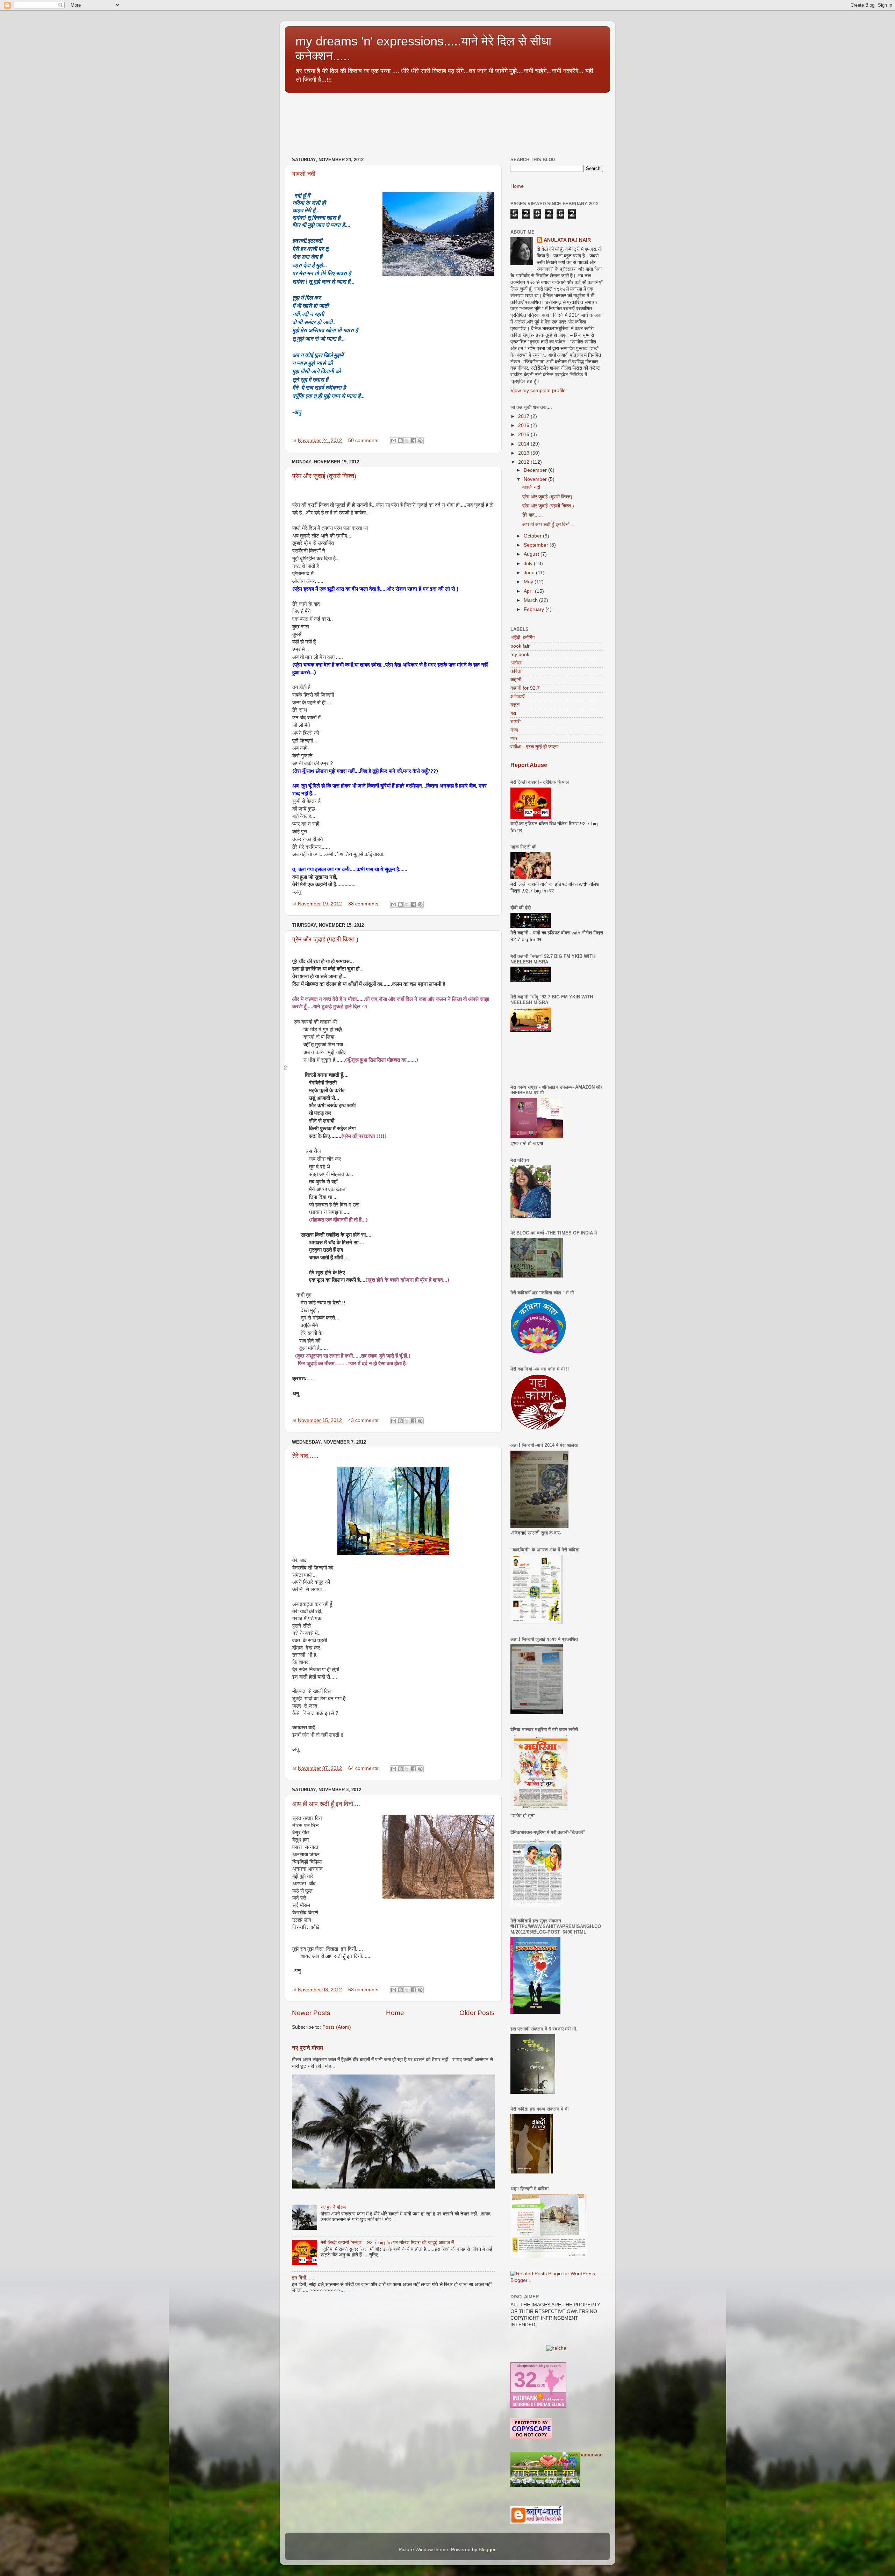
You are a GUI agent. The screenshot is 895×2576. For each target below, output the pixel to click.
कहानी (516, 680)
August (532, 554)
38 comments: (365, 904)
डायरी (515, 722)
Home (395, 2013)
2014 (524, 444)
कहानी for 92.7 (525, 688)
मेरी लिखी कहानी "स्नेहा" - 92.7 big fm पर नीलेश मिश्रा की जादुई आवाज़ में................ (398, 2243)
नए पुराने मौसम (307, 2048)
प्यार (514, 738)
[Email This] (394, 441)
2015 (524, 435)
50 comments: (365, 440)
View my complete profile (538, 390)
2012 (524, 462)
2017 (524, 416)
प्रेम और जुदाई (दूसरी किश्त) (324, 476)
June (530, 573)
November (536, 479)
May (529, 582)
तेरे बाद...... (305, 1456)
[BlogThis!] (400, 441)
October (533, 536)
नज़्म (514, 730)
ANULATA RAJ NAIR (567, 240)
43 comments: (365, 1420)
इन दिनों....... (304, 2278)
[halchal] (557, 2348)
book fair (520, 646)
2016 (524, 425)
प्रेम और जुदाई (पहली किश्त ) (325, 939)
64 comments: (365, 1768)
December (536, 470)
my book (520, 654)
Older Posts (477, 2013)
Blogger (487, 2550)
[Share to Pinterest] (420, 441)
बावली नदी (304, 174)
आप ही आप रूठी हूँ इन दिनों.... (326, 1804)
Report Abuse (529, 765)
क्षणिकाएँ (517, 696)
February (535, 609)
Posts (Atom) (337, 2027)
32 (525, 2380)
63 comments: (365, 1990)
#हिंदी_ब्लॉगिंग (522, 638)
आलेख (516, 663)
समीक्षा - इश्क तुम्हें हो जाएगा (534, 747)
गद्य (513, 713)
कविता (516, 671)
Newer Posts (311, 2013)
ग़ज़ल (515, 705)
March (531, 600)
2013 (524, 453)
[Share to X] (407, 441)
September (537, 545)
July (529, 564)
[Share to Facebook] (414, 441)
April (529, 591)
